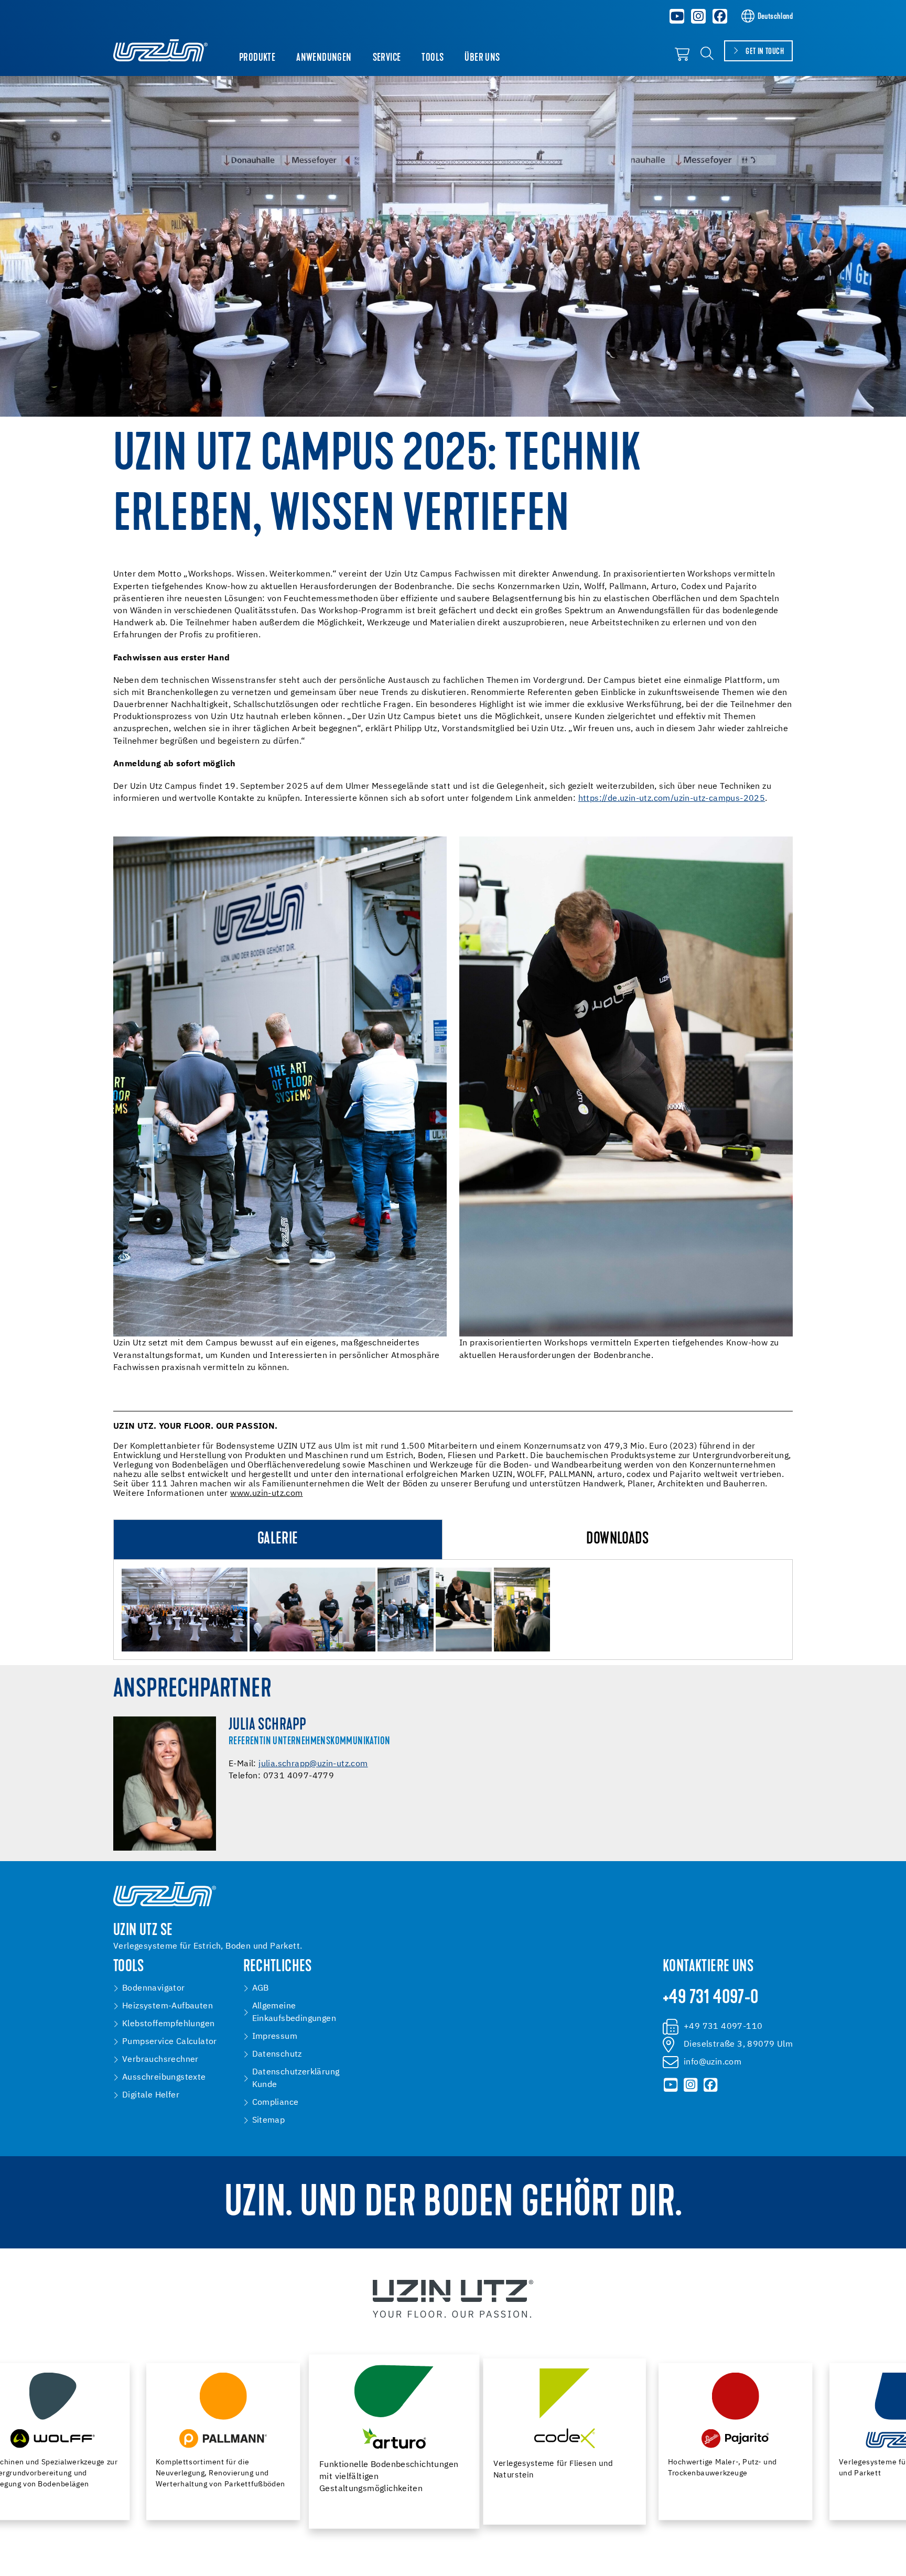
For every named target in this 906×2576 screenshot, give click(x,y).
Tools (433, 58)
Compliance (276, 2103)
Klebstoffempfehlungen (168, 2024)
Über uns (482, 58)
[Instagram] (698, 16)
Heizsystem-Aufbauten (168, 2006)
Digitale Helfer (151, 2095)
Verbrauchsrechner (160, 2060)
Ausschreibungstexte (164, 2078)
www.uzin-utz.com (266, 1494)
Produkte (257, 58)
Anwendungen (324, 58)
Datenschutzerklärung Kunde (296, 2079)
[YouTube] (677, 16)
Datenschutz (277, 2055)
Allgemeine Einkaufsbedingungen (294, 2013)
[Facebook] (720, 16)
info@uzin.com (713, 2062)
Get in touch (765, 52)
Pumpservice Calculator (170, 2042)
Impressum (275, 2037)
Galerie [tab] (278, 1540)
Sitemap (269, 2121)
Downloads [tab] (617, 1540)
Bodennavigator (154, 1988)
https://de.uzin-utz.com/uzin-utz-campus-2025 (672, 799)
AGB (261, 1988)
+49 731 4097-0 (711, 1998)
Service (387, 58)
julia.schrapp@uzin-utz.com (313, 1764)
